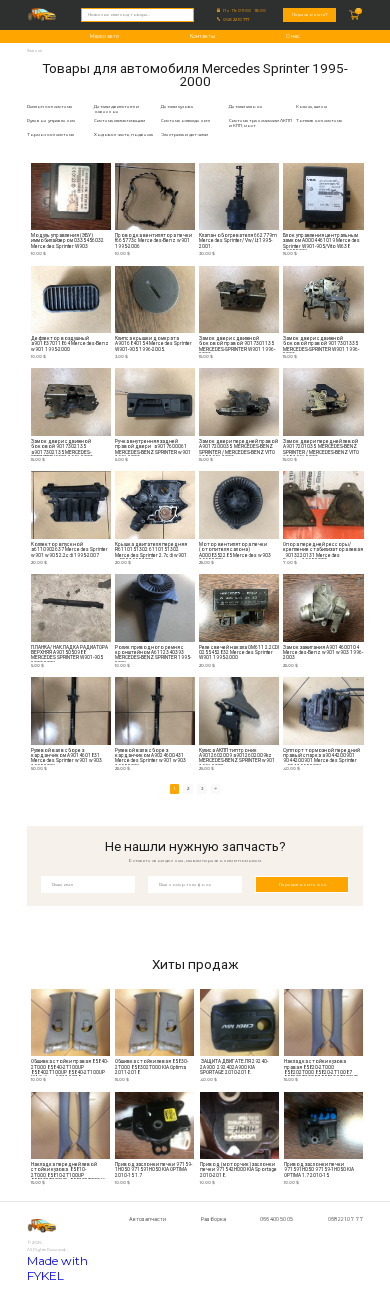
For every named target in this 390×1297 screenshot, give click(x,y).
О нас (293, 36)
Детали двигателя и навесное (116, 109)
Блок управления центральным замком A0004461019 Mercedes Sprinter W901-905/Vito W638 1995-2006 (321, 241)
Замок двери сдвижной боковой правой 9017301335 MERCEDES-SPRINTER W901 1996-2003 (321, 344)
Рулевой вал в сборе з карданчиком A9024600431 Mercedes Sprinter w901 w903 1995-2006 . (150, 756)
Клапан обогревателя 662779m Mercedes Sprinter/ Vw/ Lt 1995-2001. (238, 241)
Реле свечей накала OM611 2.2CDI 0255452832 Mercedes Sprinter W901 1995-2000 (239, 653)
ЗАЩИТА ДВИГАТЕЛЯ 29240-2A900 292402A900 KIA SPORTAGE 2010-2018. (234, 1067)
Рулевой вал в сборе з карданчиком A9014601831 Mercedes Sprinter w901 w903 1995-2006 (66, 756)
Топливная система (319, 120)
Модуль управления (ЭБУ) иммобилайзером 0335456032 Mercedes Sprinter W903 (67, 241)
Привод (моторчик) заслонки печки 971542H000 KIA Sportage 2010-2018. (239, 1170)
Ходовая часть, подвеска (123, 134)
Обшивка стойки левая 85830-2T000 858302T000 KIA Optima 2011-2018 (151, 1067)
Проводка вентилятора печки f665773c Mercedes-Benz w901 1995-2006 (153, 241)
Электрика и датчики (184, 134)
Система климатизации (119, 120)
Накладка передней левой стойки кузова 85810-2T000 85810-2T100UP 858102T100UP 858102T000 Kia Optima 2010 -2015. (69, 1170)
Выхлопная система (49, 106)
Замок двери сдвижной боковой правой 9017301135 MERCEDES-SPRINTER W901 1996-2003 (237, 344)
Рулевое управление (51, 120)
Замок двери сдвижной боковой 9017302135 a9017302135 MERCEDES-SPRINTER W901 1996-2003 (62, 447)
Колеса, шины (311, 106)
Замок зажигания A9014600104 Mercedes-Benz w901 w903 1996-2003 (323, 653)
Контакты (202, 36)
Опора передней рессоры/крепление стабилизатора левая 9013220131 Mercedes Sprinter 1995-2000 (323, 550)
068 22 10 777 (236, 19)
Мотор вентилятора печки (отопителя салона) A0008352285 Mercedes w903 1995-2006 (235, 550)
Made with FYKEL (57, 1268)
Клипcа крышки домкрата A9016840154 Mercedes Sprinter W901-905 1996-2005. (153, 344)
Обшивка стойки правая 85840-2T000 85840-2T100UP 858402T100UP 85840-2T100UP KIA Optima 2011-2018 (69, 1067)
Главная (34, 50)
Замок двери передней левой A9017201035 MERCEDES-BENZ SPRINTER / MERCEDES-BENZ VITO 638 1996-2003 (321, 447)
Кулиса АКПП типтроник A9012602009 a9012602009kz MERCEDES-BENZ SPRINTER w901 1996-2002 (237, 756)
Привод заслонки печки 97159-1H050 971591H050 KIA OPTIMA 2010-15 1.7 (153, 1170)
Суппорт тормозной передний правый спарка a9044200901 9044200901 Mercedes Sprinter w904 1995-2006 (321, 756)
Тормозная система (50, 134)
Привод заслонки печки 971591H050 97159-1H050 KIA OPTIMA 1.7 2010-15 (319, 1170)
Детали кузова (177, 106)
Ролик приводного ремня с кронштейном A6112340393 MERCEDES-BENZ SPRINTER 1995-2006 (153, 653)
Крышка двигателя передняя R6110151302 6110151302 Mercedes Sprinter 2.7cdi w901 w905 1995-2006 (151, 550)
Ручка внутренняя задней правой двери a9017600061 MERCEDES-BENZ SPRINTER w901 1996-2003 (153, 447)
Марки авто (104, 36)
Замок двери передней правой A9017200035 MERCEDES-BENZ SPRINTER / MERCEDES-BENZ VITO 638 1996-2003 (238, 447)
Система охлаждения (185, 120)
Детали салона (245, 106)
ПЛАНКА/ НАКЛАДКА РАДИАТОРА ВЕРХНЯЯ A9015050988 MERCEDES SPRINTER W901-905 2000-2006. (69, 653)
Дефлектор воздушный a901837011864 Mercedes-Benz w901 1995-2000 (70, 344)
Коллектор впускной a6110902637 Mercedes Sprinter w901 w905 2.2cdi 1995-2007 (69, 550)
